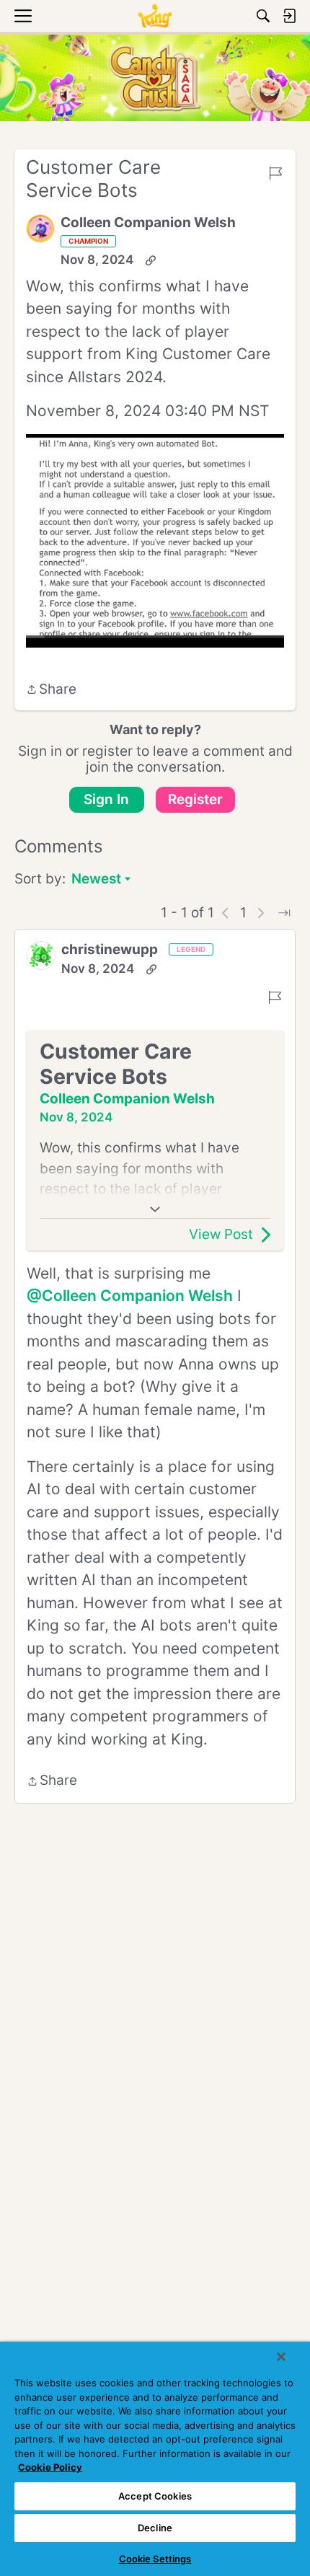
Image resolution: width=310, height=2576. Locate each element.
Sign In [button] (106, 799)
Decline (155, 2528)
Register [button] (195, 799)
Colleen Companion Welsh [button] (148, 222)
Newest (96, 880)
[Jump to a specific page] (284, 913)
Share (51, 691)
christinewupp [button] (110, 949)
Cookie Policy (50, 2467)
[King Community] (155, 16)
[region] (155, 2459)
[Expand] (155, 1209)
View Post (221, 1234)
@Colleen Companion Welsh (130, 1296)
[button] (40, 229)
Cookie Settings (155, 2559)
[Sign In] (289, 16)
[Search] (263, 16)
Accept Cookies (155, 2496)
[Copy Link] (151, 260)
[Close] (281, 2357)
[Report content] (275, 173)
